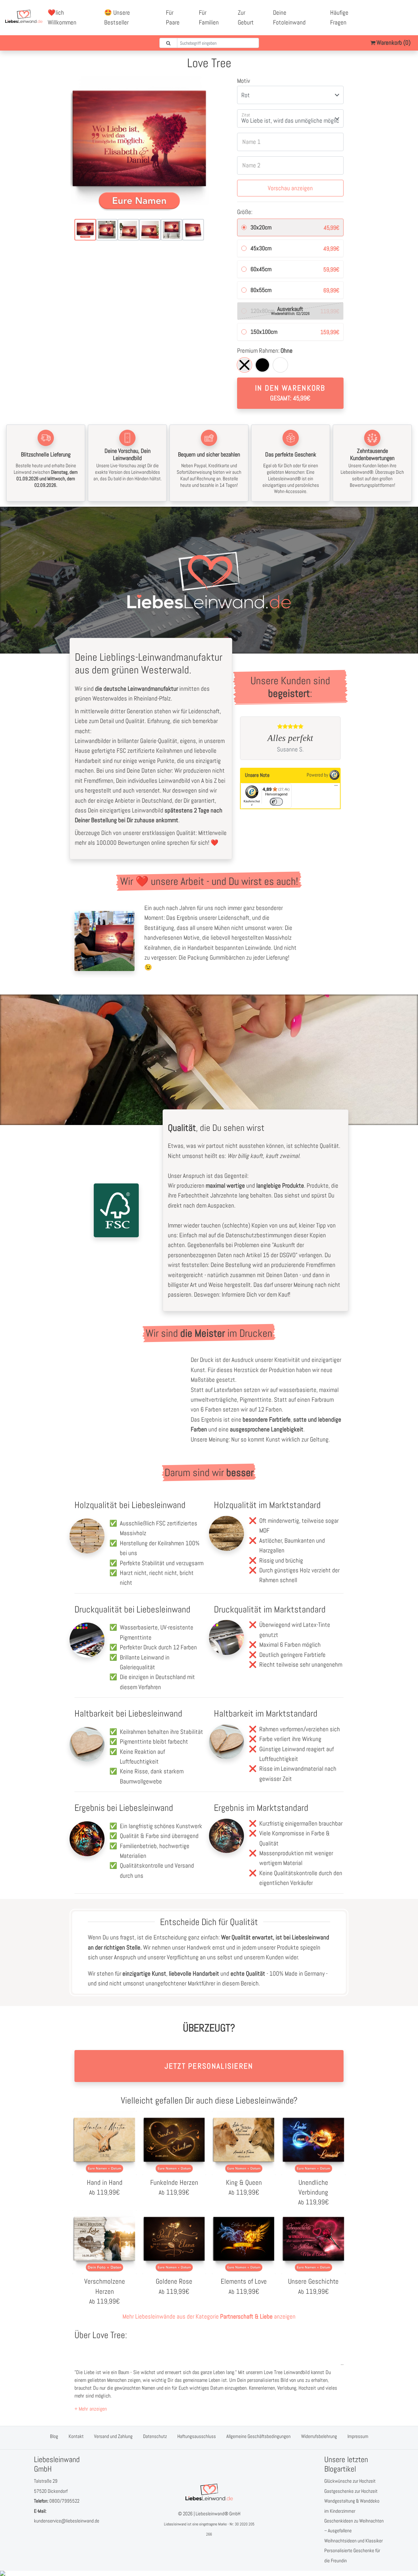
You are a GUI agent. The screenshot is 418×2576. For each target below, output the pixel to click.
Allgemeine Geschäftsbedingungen (258, 2436)
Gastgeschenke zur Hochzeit (351, 2491)
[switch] (276, 802)
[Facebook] (386, 13)
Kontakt (76, 2436)
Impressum (358, 2436)
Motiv (244, 81)
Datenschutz (155, 2436)
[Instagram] (394, 23)
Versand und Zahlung (113, 2436)
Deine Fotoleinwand (289, 17)
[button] (91, 2409)
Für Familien (209, 17)
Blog (54, 2436)
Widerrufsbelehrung (319, 2436)
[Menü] (336, 787)
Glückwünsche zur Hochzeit (350, 2481)
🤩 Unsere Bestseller (117, 17)
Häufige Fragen (339, 17)
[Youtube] (401, 13)
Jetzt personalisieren (209, 2066)
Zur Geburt (246, 17)
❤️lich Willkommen (62, 17)
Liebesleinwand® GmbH (218, 2514)
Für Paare (173, 17)
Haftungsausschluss (197, 2436)
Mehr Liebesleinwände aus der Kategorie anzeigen (209, 2316)
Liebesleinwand (175, 2524)
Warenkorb (393, 43)
